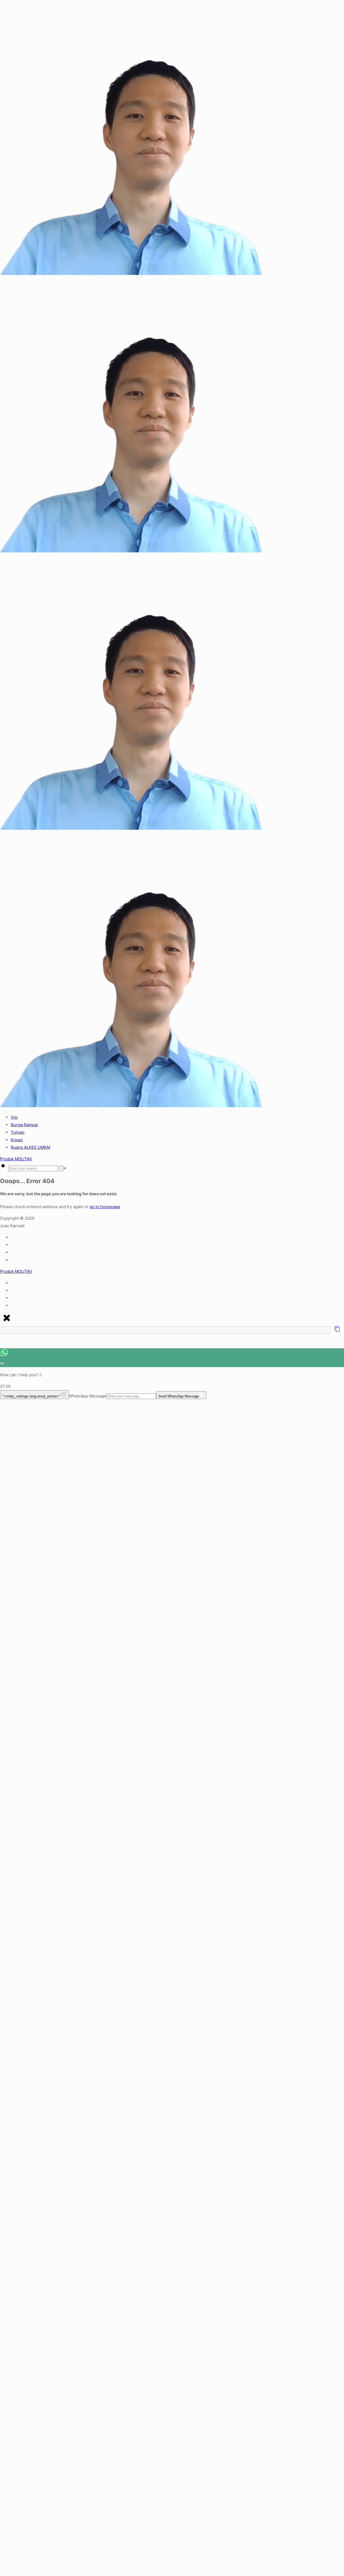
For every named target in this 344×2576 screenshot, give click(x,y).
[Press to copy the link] (337, 1331)
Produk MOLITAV (16, 1159)
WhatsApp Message (88, 1396)
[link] (65, 1168)
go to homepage (105, 1207)
